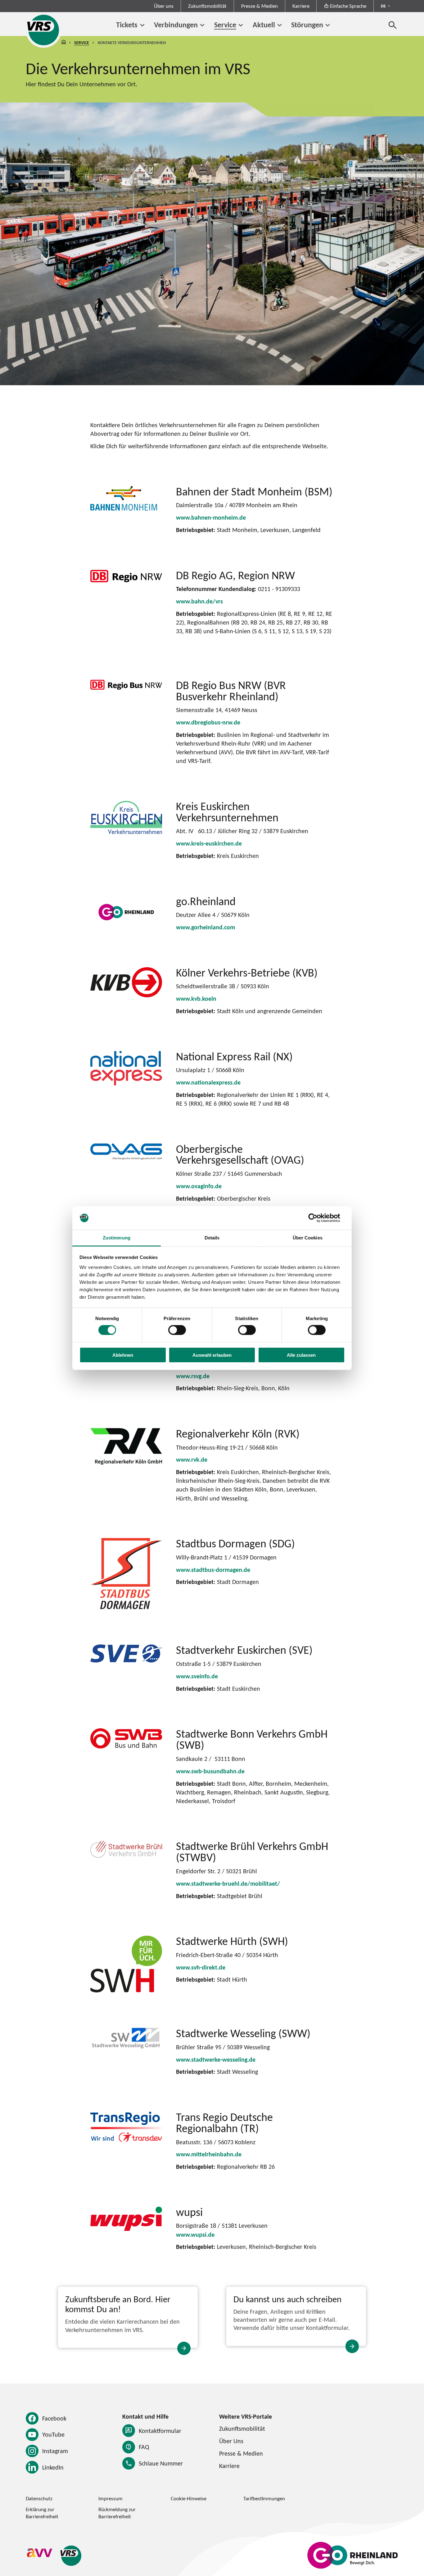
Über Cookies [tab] (308, 1238)
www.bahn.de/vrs (199, 601)
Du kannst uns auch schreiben (287, 2299)
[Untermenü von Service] (241, 25)
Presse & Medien (259, 6)
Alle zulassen (301, 1355)
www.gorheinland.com (205, 927)
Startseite (64, 43)
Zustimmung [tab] (117, 1238)
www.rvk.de (192, 1459)
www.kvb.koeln (196, 999)
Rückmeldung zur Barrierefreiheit (117, 2513)
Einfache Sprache (348, 6)
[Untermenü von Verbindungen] (202, 25)
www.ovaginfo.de (199, 1186)
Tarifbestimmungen (264, 2498)
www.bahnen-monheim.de (211, 517)
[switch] (177, 1330)
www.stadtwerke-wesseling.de (216, 2059)
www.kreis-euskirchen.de (209, 843)
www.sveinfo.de (197, 1676)
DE (383, 6)
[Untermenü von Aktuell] (280, 25)
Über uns (164, 6)
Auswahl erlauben (212, 1355)
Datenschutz (39, 2498)
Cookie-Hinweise (189, 2498)
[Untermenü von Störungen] (328, 25)
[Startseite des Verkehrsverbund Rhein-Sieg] (44, 30)
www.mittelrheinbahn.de (209, 2154)
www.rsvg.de (193, 1376)
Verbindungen (176, 25)
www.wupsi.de (195, 2235)
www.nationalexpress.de (208, 1082)
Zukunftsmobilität (207, 6)
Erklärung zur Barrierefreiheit (42, 2513)
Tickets (127, 25)
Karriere (301, 6)
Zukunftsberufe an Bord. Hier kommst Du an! (118, 2304)
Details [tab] (212, 1238)
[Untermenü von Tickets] (142, 25)
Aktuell (264, 25)
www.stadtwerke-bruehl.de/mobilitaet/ (228, 1884)
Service (225, 25)
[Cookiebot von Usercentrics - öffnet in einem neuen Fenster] (318, 1218)
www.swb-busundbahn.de (210, 1771)
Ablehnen (123, 1355)
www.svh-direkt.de (201, 1967)
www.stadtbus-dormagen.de (213, 1570)
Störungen (307, 25)
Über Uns (231, 2441)
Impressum (111, 2498)
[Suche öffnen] (393, 25)
